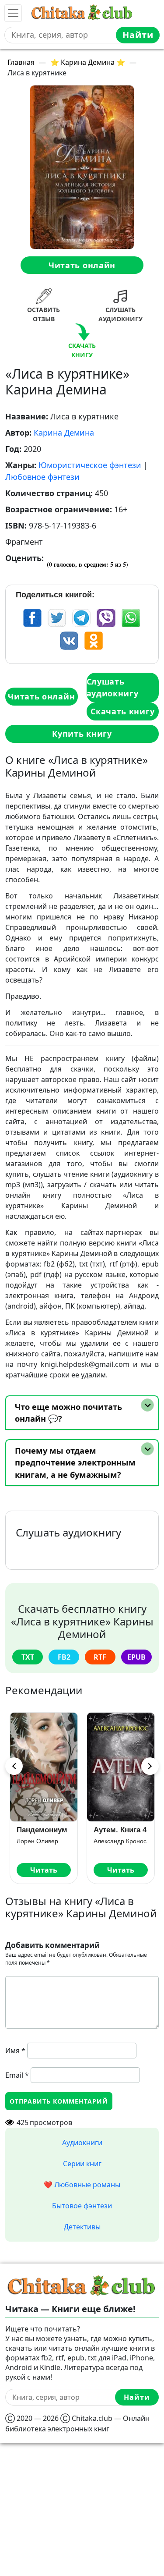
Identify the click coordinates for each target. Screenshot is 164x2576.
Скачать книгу (122, 711)
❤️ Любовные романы (82, 2185)
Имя (15, 2051)
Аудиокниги (82, 2143)
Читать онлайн (82, 265)
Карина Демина (64, 433)
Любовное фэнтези (42, 477)
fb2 (64, 1657)
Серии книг (82, 2164)
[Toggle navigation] (13, 13)
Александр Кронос (120, 1841)
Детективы (82, 2227)
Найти (138, 35)
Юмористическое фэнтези (90, 465)
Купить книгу (82, 734)
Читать (44, 1870)
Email (17, 2075)
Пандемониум (42, 1830)
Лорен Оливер (37, 1841)
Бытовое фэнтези (82, 2206)
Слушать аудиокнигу (113, 687)
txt (28, 1657)
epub (136, 1657)
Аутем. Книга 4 (120, 1830)
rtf (100, 1657)
